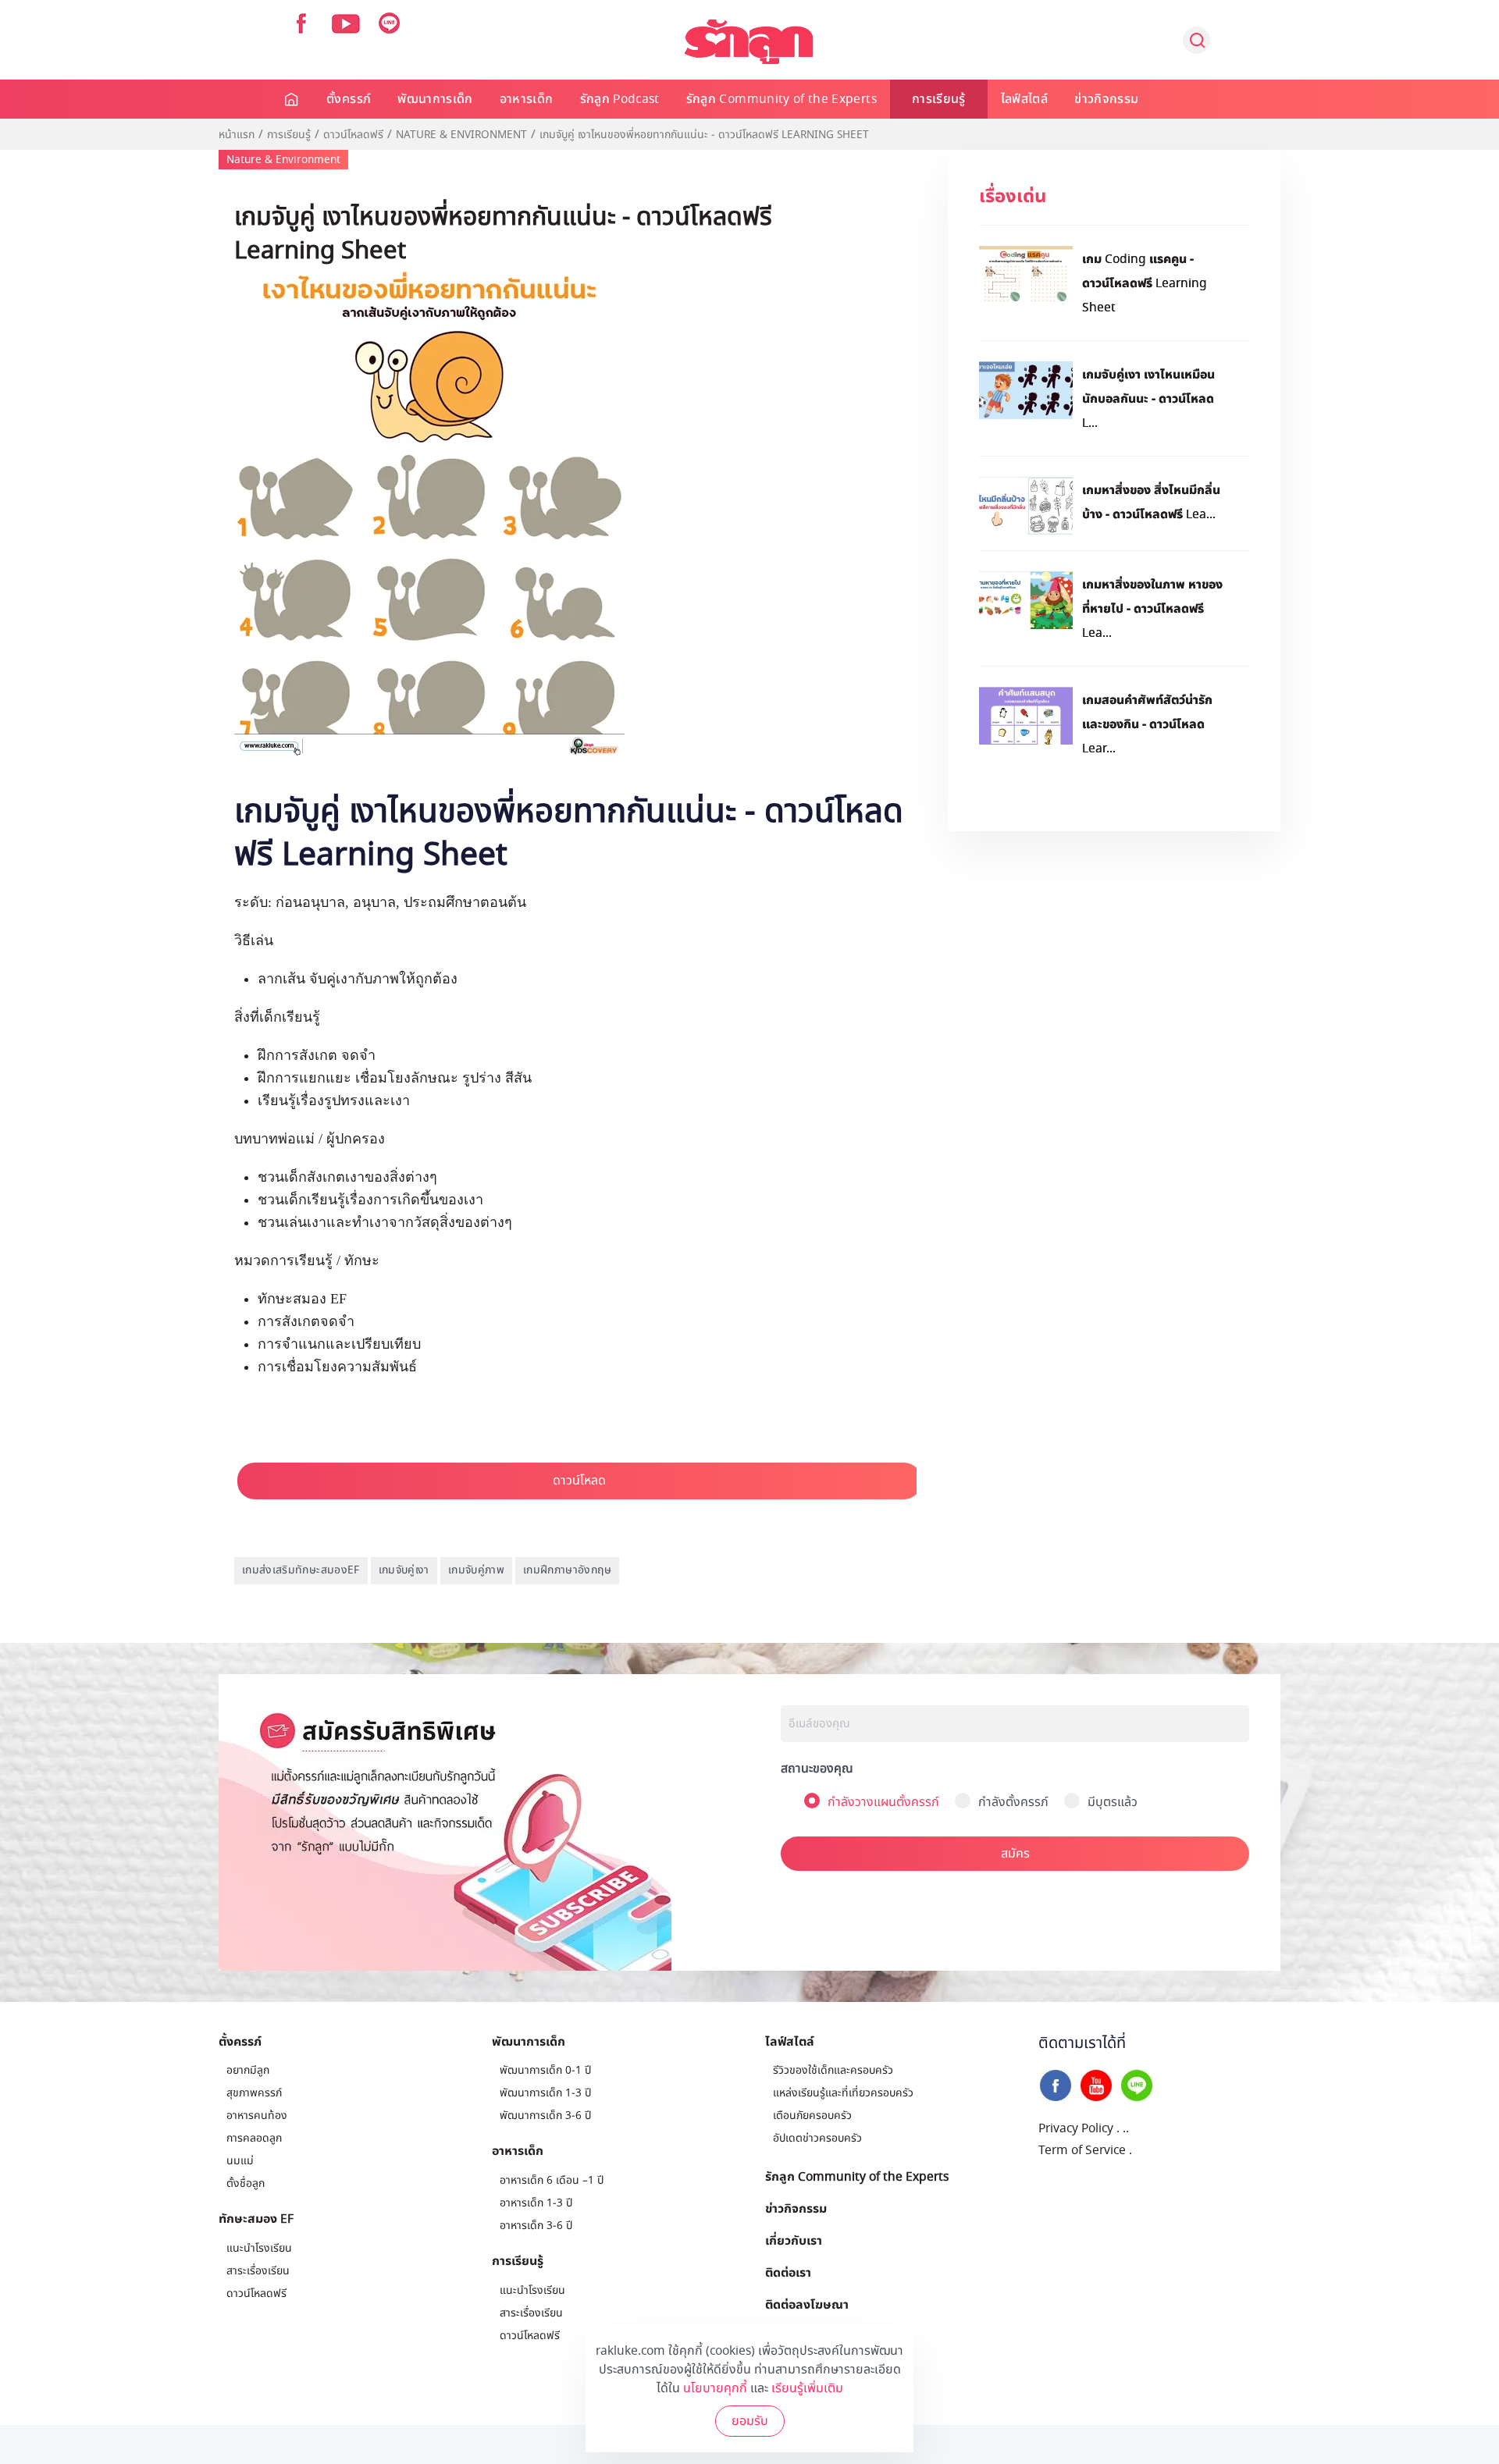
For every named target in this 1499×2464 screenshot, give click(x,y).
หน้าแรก (237, 135)
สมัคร (1015, 1854)
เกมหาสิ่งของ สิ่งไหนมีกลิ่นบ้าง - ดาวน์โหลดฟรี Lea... (1151, 501)
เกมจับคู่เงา (404, 1570)
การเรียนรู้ (939, 99)
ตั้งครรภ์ (349, 99)
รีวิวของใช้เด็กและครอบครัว (833, 2070)
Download (583, 1479)
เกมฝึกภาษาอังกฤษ (567, 1570)
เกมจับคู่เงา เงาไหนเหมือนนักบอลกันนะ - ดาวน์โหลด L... (1148, 398)
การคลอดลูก (254, 2138)
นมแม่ (240, 2161)
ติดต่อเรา (788, 2272)
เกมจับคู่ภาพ (476, 1570)
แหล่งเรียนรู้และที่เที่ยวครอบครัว (843, 2093)
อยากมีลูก (248, 2070)
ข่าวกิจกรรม (1106, 99)
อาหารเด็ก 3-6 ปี (536, 2226)
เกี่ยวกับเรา (794, 2240)
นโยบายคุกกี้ (715, 2388)
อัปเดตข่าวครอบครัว (817, 2138)
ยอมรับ (750, 2421)
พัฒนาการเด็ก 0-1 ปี (545, 2070)
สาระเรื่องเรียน (258, 2271)
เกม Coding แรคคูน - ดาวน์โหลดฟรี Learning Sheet (1145, 283)
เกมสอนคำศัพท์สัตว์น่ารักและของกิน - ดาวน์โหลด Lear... (1147, 724)
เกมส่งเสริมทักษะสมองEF (301, 1570)
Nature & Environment (461, 135)
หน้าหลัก (292, 99)
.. (1126, 2128)
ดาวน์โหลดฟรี (353, 135)
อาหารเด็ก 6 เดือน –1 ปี (552, 2180)
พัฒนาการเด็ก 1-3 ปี (545, 2093)
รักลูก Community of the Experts (782, 99)
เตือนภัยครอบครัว (812, 2116)
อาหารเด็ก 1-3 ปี (536, 2203)
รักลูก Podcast (620, 99)
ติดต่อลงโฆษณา (807, 2304)
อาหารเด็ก (527, 99)
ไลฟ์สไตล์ (1024, 99)
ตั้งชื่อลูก (246, 2183)
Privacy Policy (1076, 2128)
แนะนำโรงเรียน (259, 2248)
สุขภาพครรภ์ (254, 2093)
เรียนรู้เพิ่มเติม (807, 2388)
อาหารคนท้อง (257, 2116)
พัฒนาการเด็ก (435, 99)
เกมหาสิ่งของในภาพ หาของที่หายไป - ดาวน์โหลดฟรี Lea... (1152, 608)
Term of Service (1082, 2150)
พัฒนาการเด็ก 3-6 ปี (545, 2116)
